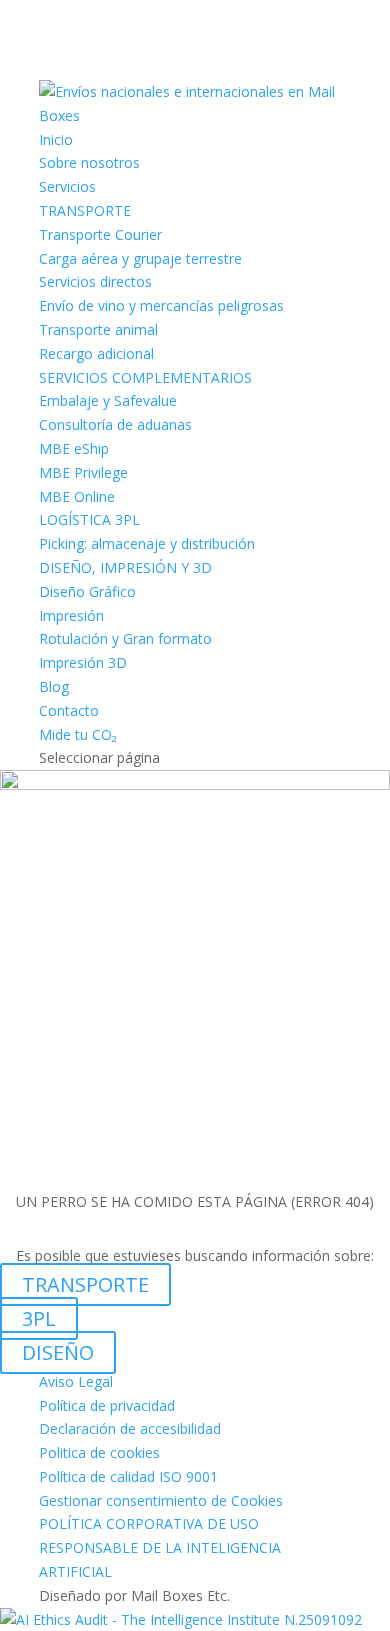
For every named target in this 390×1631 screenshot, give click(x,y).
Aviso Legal (76, 1381)
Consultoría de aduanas (115, 424)
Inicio (56, 139)
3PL (39, 1318)
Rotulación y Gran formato (125, 638)
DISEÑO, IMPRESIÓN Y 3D (125, 567)
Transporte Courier (100, 234)
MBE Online (77, 496)
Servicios (67, 186)
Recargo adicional (96, 353)
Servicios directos (95, 281)
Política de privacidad (107, 1405)
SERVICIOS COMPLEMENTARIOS (145, 377)
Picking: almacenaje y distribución (147, 543)
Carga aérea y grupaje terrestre (140, 258)
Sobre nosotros (89, 162)
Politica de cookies (99, 1452)
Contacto (69, 710)
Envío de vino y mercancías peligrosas (161, 305)
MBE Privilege (83, 472)
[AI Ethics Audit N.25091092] (181, 1619)
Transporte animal (98, 329)
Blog (54, 686)
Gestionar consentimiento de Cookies (161, 1500)
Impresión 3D (83, 662)
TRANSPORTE (85, 210)
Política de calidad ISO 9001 (128, 1476)
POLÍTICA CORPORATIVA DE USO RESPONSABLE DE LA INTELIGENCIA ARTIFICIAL (160, 1547)
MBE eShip (74, 448)
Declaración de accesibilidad (130, 1428)
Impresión (71, 615)
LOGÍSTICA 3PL (89, 519)
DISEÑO (58, 1352)
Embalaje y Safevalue (108, 400)
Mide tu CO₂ (78, 734)
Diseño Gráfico (87, 591)
